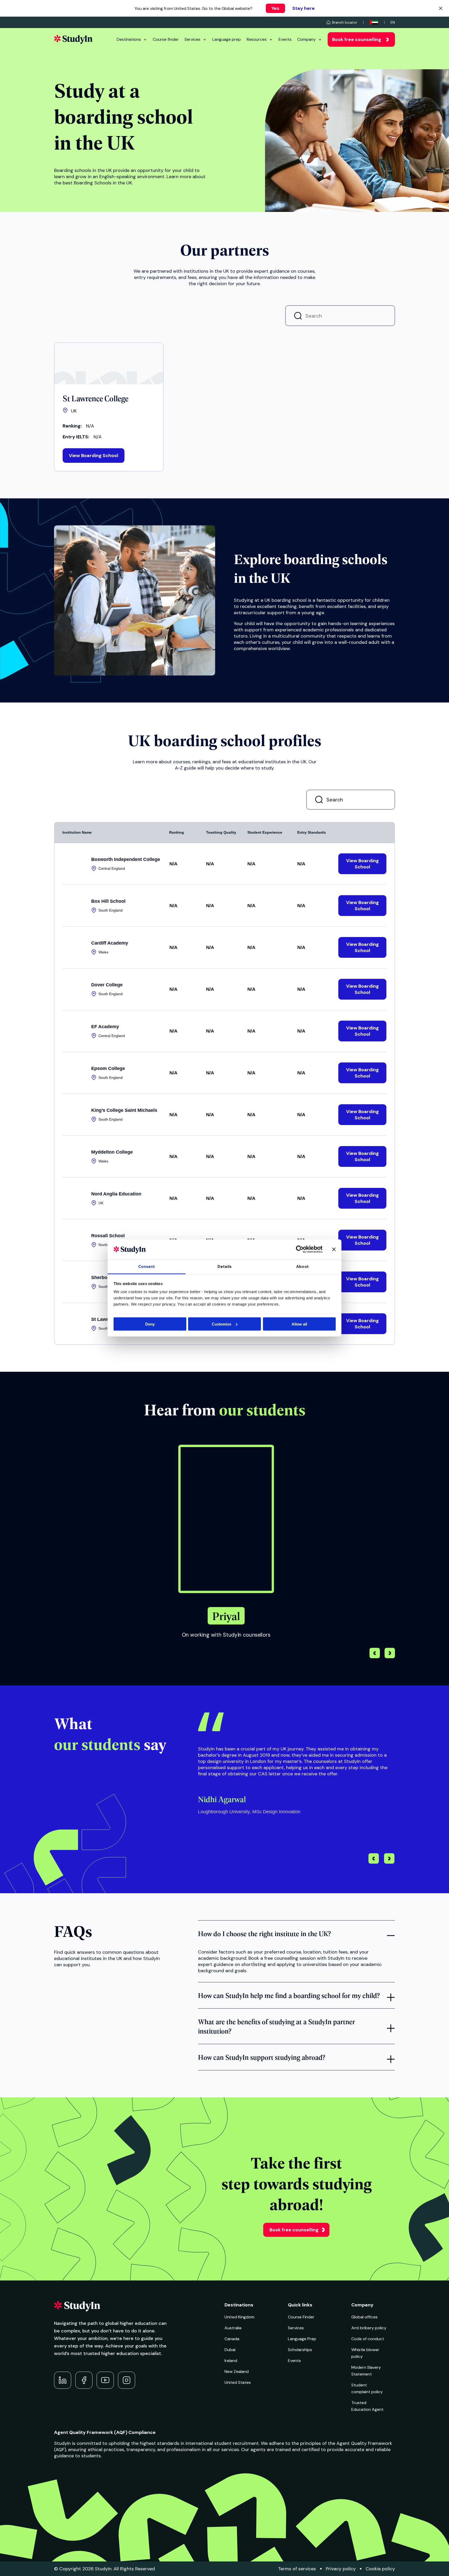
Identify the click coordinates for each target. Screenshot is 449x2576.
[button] (390, 1654)
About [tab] (302, 1267)
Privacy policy (341, 2569)
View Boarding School (94, 456)
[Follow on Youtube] (105, 2380)
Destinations (129, 39)
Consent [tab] (147, 1267)
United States (238, 2382)
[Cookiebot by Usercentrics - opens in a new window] (300, 1249)
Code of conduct (368, 2339)
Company (306, 39)
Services (192, 39)
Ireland (231, 2361)
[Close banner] (334, 1249)
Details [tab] (224, 1267)
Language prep (227, 39)
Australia (233, 2328)
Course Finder (301, 2317)
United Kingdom (239, 2317)
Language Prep (302, 2339)
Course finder (166, 39)
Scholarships (300, 2350)
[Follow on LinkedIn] (63, 2380)
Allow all (299, 1324)
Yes (275, 8)
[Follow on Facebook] (84, 2380)
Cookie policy (380, 2569)
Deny (150, 1324)
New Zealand (237, 2371)
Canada (232, 2339)
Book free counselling (357, 39)
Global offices (364, 2317)
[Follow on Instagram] (127, 2380)
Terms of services (297, 2569)
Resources (257, 39)
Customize (222, 1324)
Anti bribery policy (369, 2328)
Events (285, 39)
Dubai (230, 2350)
